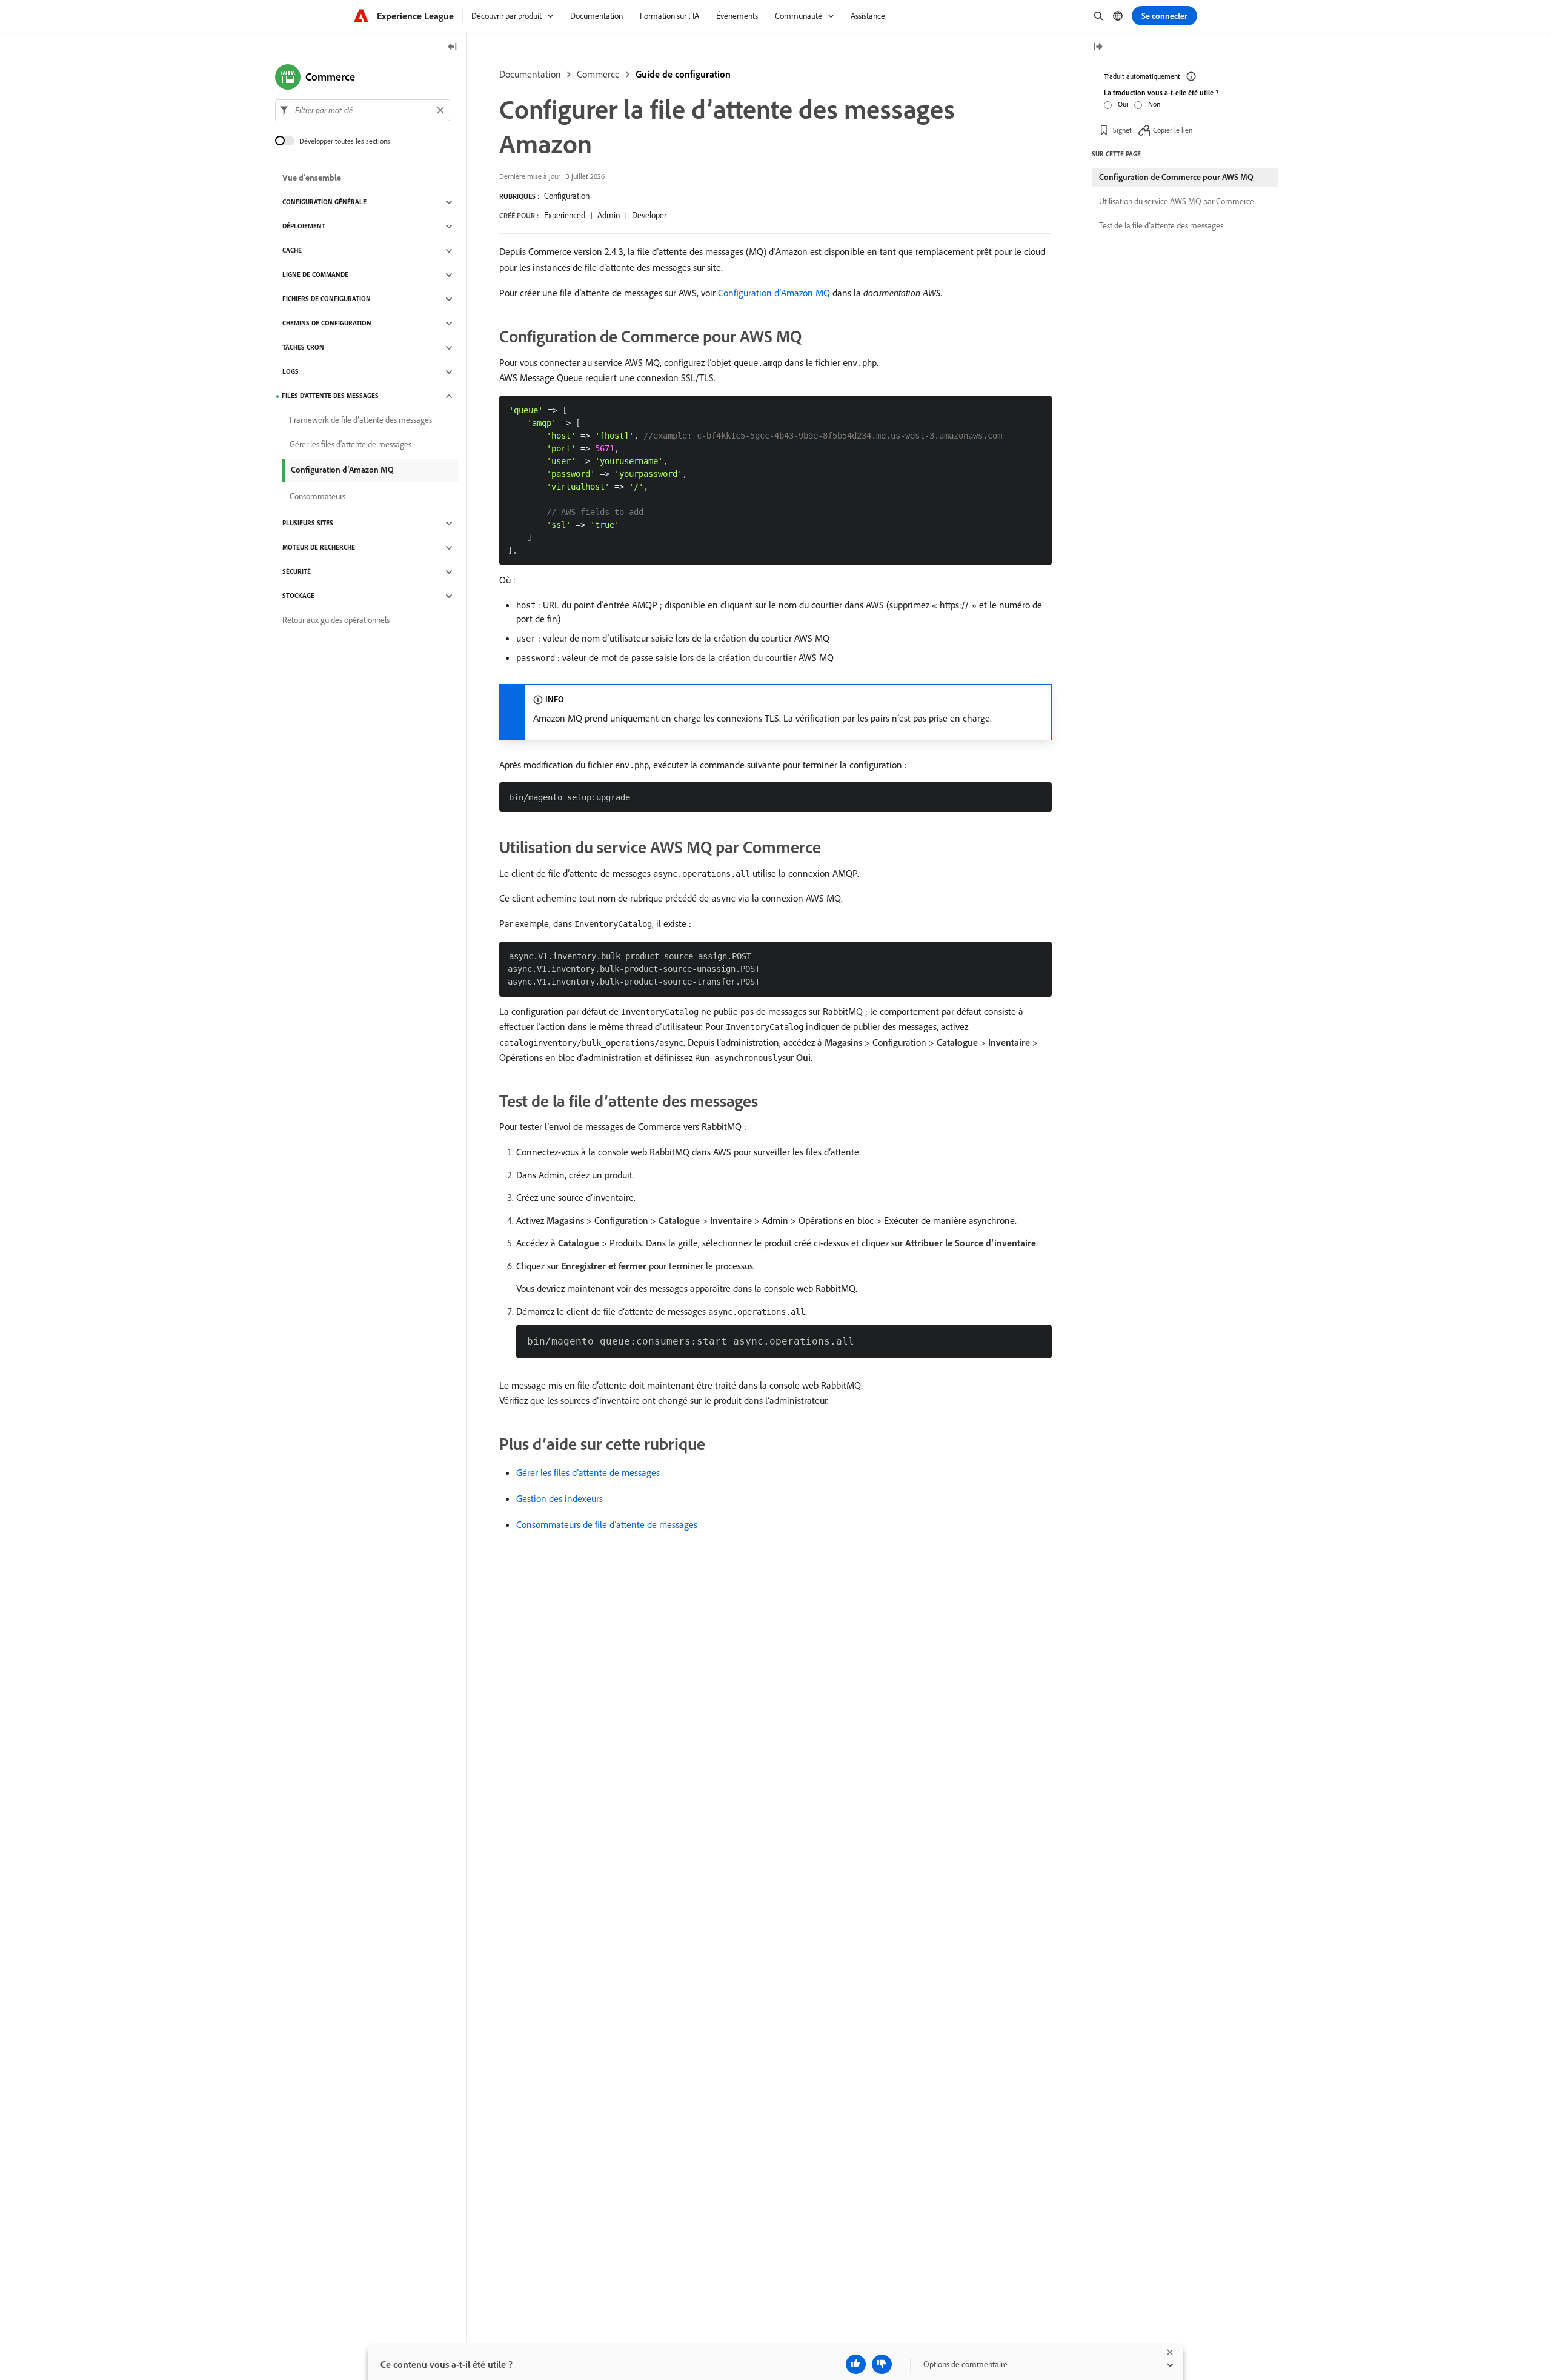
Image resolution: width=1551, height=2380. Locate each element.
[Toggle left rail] (453, 48)
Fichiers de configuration (327, 299)
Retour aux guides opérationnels (336, 620)
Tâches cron (303, 348)
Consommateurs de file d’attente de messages (607, 1524)
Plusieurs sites (308, 524)
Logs (291, 372)
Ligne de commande (315, 275)
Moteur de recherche (319, 548)
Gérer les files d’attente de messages (588, 1472)
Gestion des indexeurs (560, 1498)
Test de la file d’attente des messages (1161, 225)
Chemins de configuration (327, 324)
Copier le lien (1173, 130)
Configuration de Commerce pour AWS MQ (1176, 177)
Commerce (598, 74)
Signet (1122, 130)
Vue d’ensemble (312, 178)
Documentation (530, 74)
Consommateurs (317, 497)
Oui (1123, 104)
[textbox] (363, 110)
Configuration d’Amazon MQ (774, 293)
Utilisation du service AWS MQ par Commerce (1177, 201)
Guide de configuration (683, 74)
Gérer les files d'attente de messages (350, 445)
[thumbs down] (882, 2364)
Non (1154, 104)
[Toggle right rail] (1098, 48)
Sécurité (297, 572)
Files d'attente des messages (330, 396)
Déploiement (304, 227)
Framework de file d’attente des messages (361, 420)
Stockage (298, 596)
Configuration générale (324, 202)
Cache (292, 251)
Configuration (567, 196)
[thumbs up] (856, 2364)
